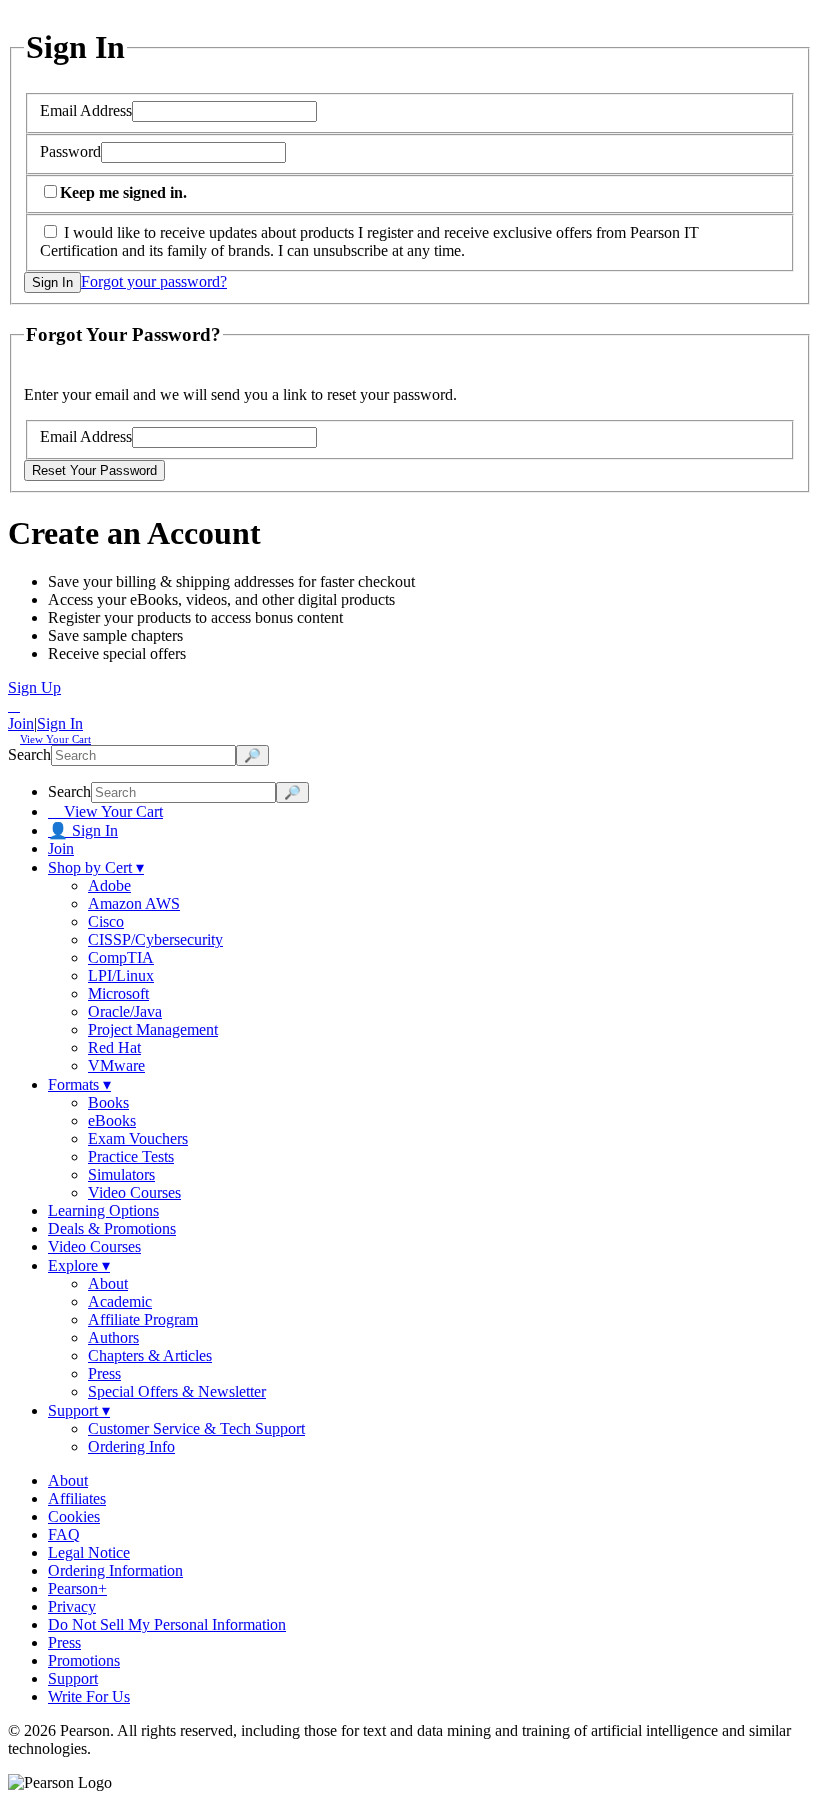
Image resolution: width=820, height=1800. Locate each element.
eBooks (112, 1120)
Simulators (121, 1174)
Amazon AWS (134, 903)
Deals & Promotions (112, 1228)
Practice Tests (131, 1156)
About (108, 1283)
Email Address (86, 110)
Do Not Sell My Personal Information (167, 1624)
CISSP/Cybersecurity (155, 939)
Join (21, 723)
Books (108, 1102)
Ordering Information (115, 1570)
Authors (113, 1337)
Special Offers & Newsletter (177, 1391)
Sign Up (34, 687)
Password (70, 151)
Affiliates (77, 1498)
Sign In (60, 723)
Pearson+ (77, 1588)
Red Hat (114, 1047)
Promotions (84, 1660)
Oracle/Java (125, 1011)
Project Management (153, 1029)
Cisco (106, 921)
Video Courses (134, 1192)
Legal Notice (89, 1552)
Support (79, 1410)
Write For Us (89, 1696)
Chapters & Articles (150, 1355)
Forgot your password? (154, 281)
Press (104, 1373)
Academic (120, 1301)
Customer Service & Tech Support (196, 1428)
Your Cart (55, 739)
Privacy (72, 1606)
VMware (116, 1065)
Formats (79, 1084)
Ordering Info (131, 1446)
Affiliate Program (143, 1319)
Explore (79, 1265)
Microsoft (118, 993)
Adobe (109, 885)
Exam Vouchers (138, 1138)
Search (29, 754)
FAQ (64, 1534)
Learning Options (103, 1210)
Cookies (74, 1516)
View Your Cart (105, 811)
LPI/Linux (121, 975)
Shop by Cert (96, 867)
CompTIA (121, 957)
